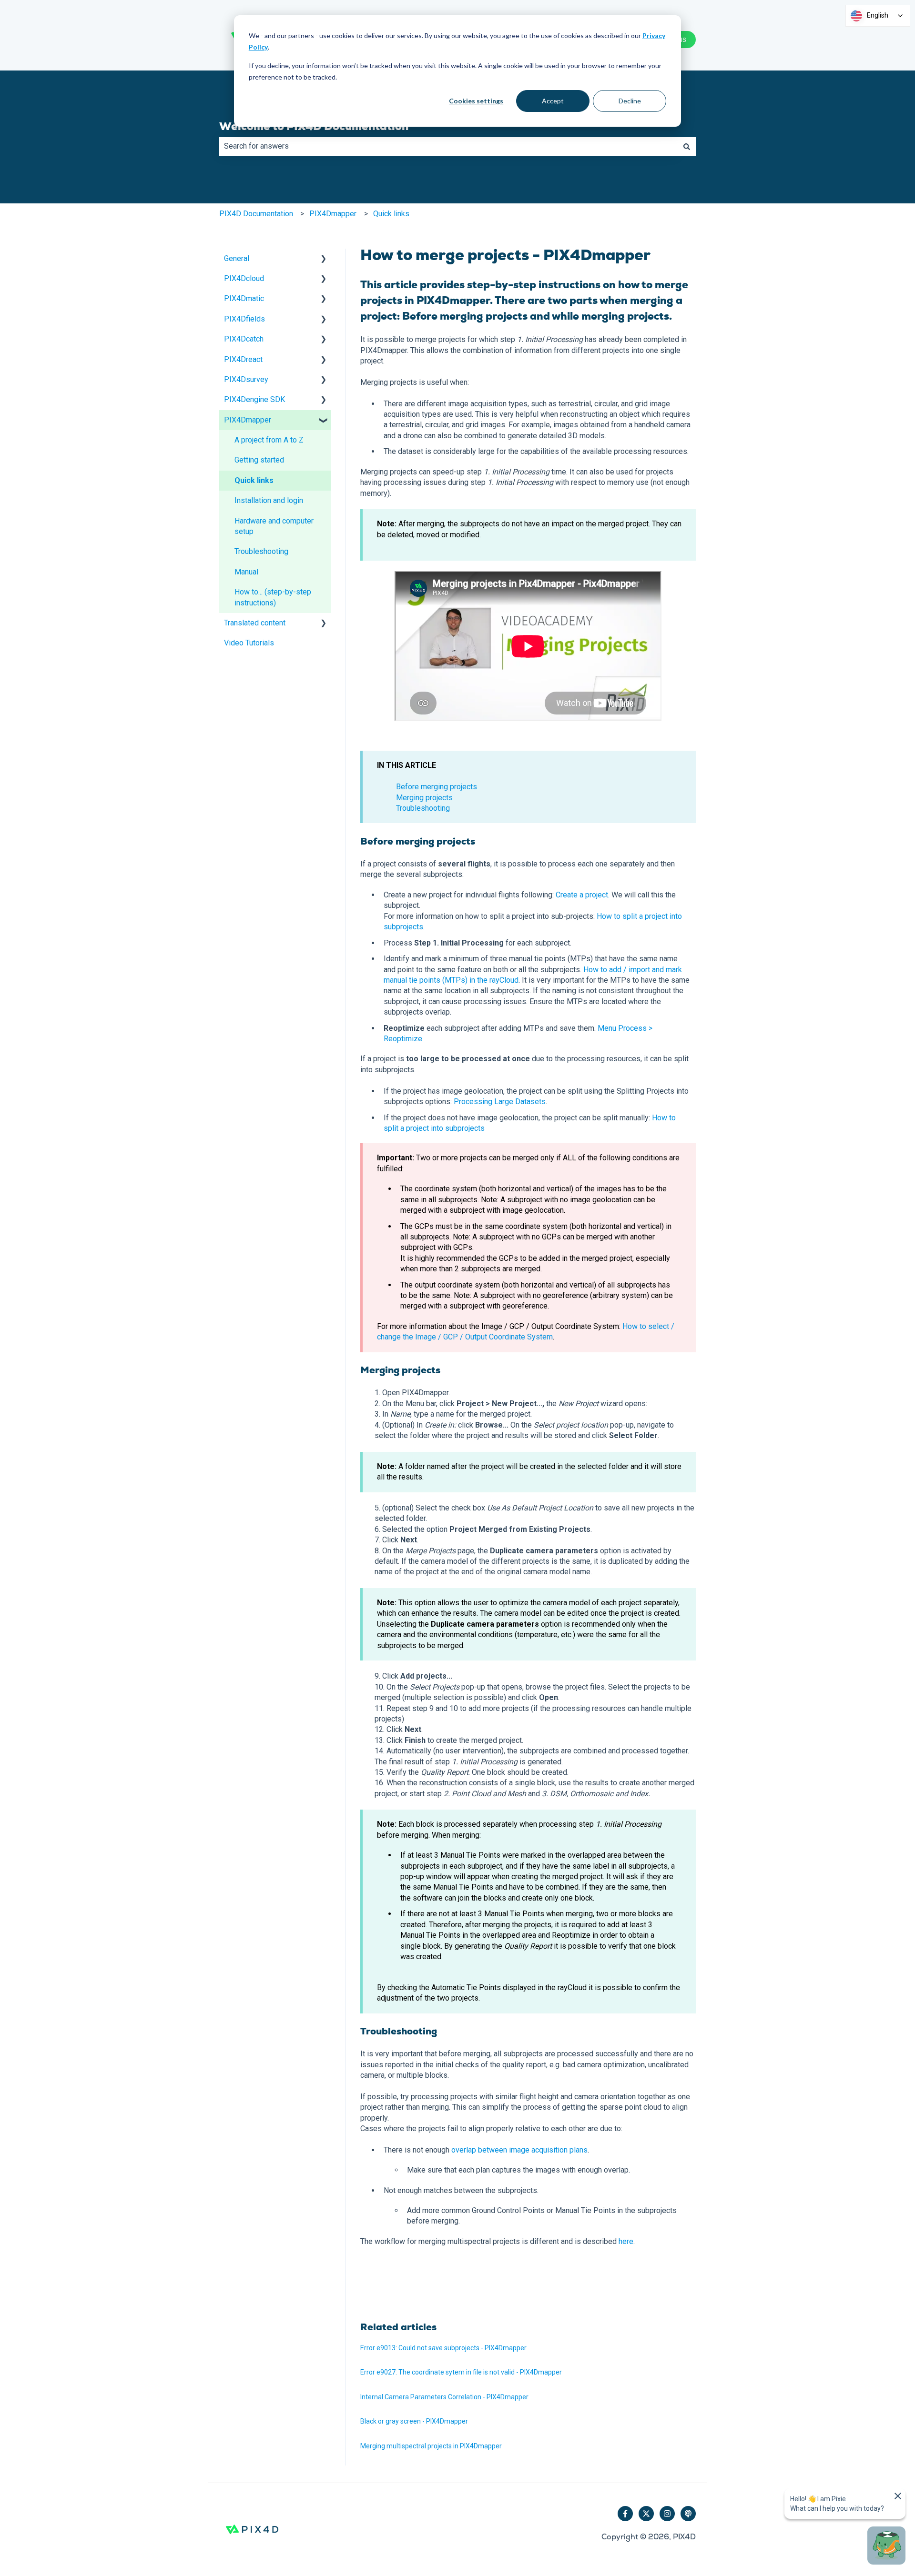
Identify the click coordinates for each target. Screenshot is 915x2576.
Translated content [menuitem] (255, 623)
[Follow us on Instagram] (667, 2514)
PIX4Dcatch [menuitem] (244, 339)
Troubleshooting (423, 808)
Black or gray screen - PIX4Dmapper (414, 2421)
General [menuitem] (237, 258)
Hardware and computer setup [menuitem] (274, 526)
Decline (630, 101)
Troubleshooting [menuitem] (261, 551)
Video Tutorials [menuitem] (249, 643)
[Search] (687, 146)
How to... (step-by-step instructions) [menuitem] (273, 597)
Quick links (391, 214)
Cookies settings (476, 101)
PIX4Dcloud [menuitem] (244, 278)
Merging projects (424, 798)
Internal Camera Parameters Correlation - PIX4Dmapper (444, 2397)
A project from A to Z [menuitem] (269, 440)
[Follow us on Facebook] (625, 2514)
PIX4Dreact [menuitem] (243, 359)
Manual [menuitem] (246, 572)
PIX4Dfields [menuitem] (244, 319)
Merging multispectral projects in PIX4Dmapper (431, 2446)
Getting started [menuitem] (259, 460)
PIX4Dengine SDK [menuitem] (254, 399)
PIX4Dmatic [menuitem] (244, 298)
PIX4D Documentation (256, 214)
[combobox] (448, 146)
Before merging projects (437, 787)
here (626, 2241)
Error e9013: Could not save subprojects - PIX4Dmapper (443, 2348)
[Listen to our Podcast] (688, 2514)
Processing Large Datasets (500, 1102)
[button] (324, 259)
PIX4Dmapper (333, 214)
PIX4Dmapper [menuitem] (248, 420)
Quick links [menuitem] (254, 480)
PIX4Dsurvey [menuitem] (246, 379)
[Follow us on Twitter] (646, 2514)
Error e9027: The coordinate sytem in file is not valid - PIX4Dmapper (461, 2372)
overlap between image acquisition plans (519, 2150)
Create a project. (583, 895)
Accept (553, 101)
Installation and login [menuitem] (269, 500)
